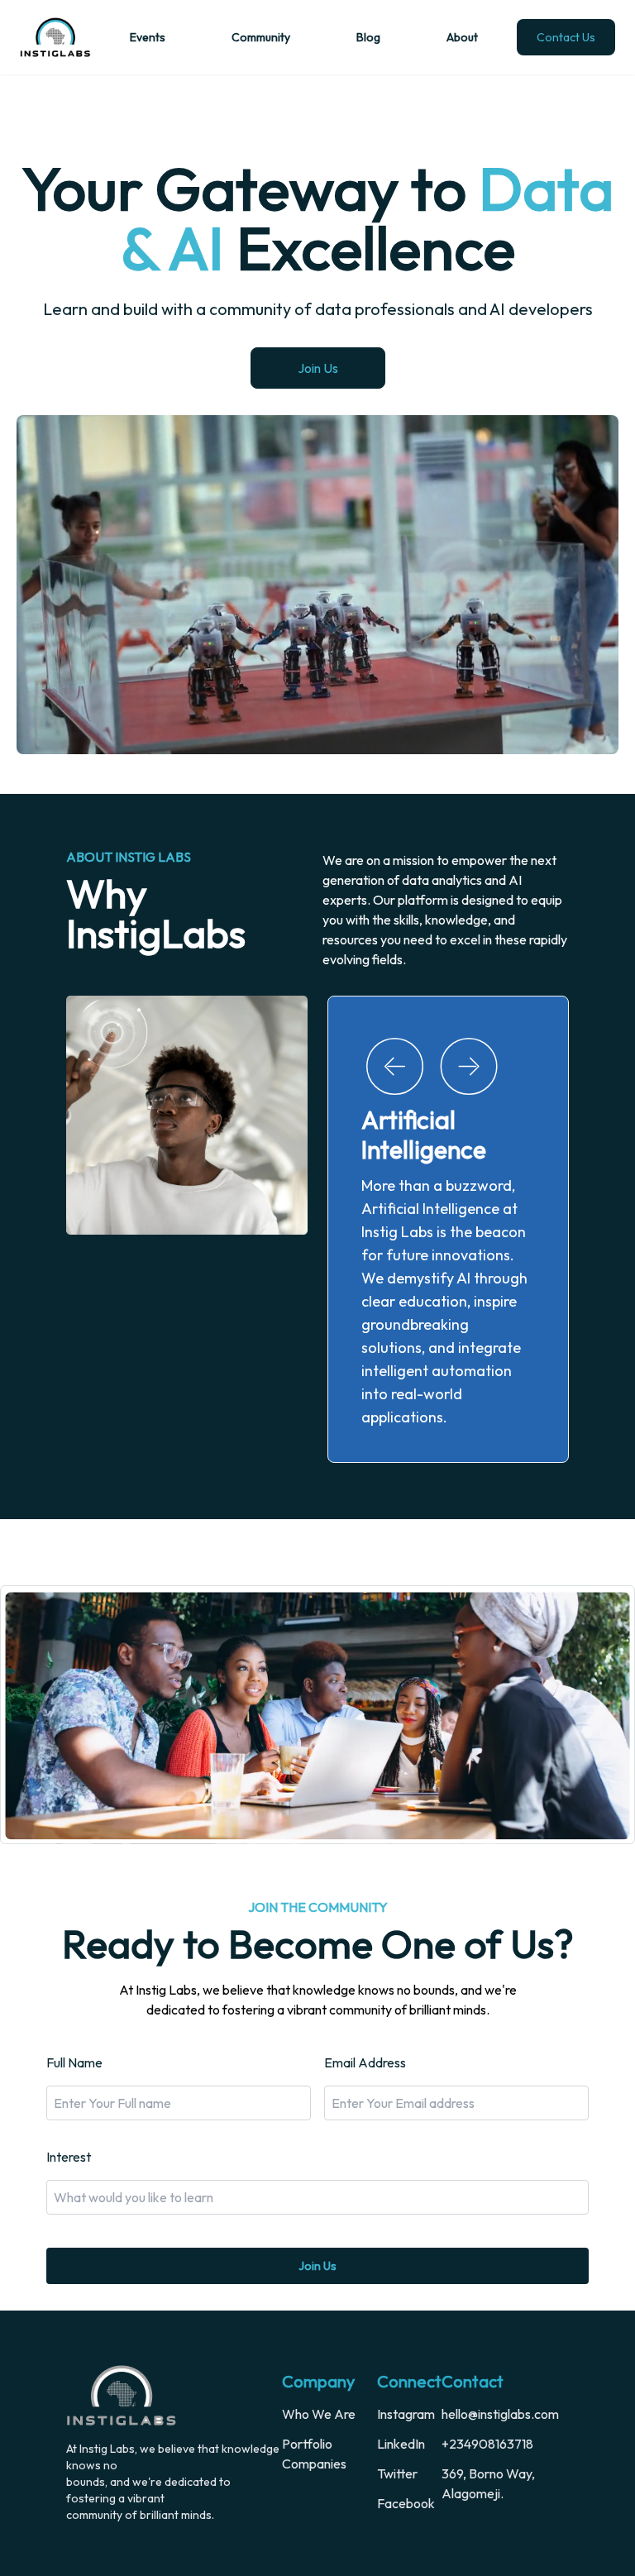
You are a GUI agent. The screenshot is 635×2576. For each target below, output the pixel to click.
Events (148, 37)
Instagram (406, 2361)
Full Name (74, 2010)
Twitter (397, 2421)
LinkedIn (401, 2391)
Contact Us (566, 37)
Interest (69, 2104)
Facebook (406, 2450)
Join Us (318, 368)
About (462, 37)
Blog (368, 37)
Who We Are (319, 2361)
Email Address (365, 2010)
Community (261, 37)
